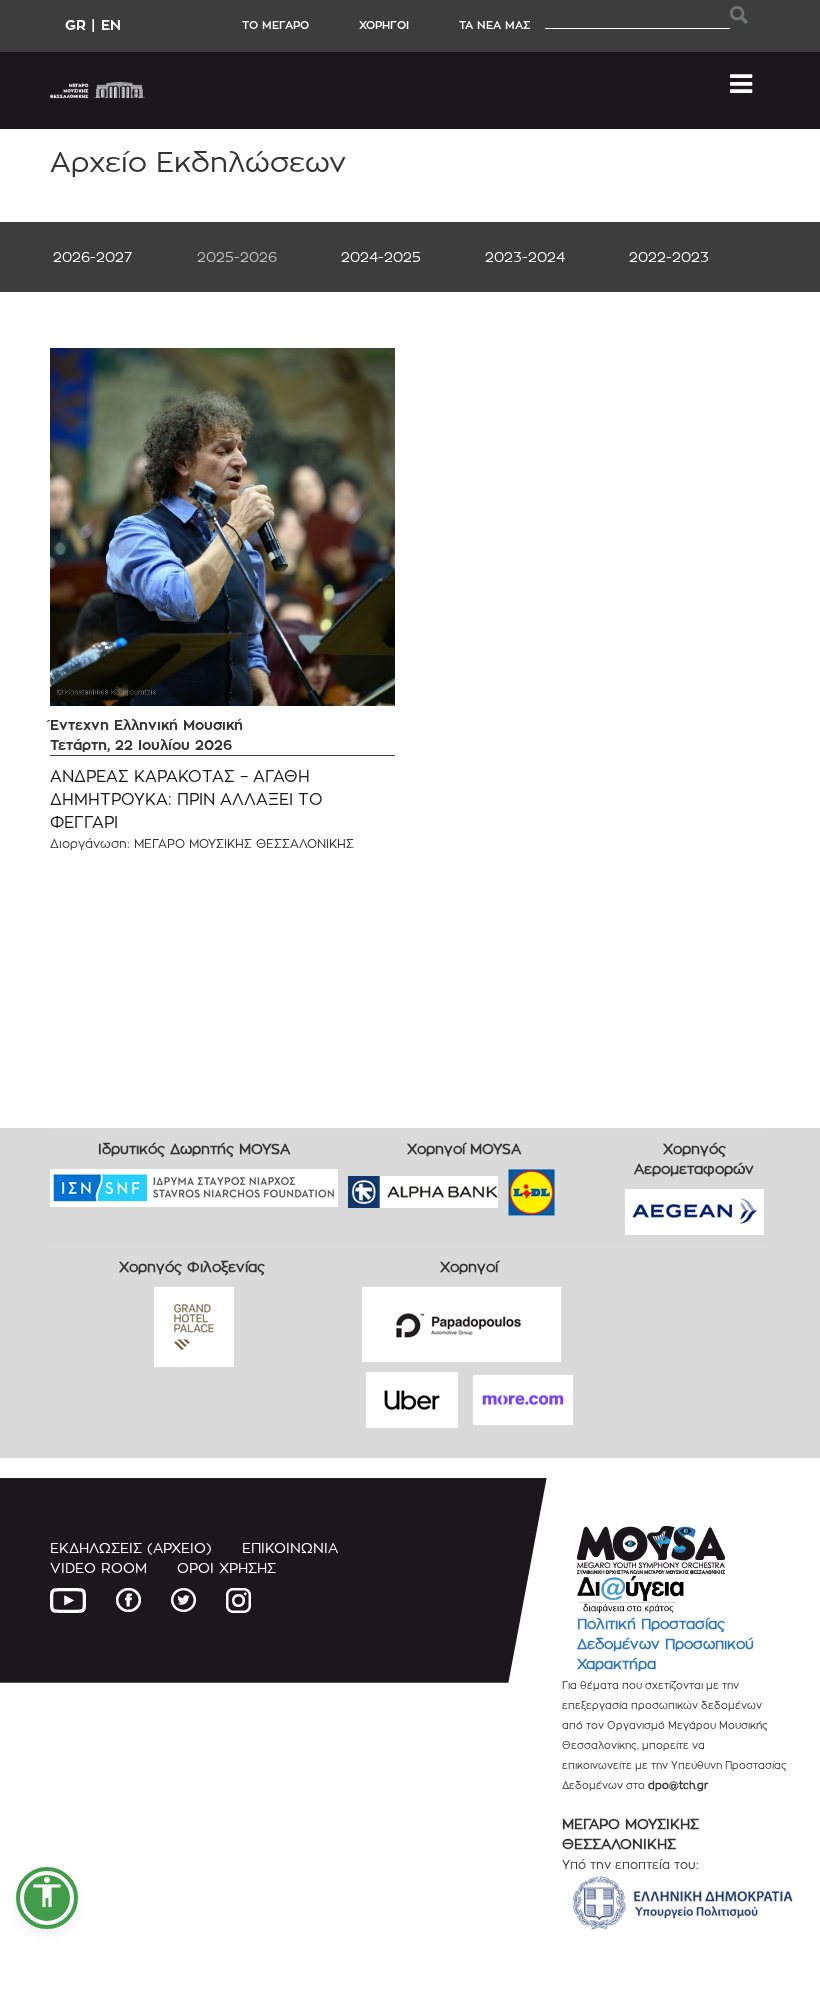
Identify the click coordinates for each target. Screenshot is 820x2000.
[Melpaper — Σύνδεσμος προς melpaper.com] (590, 1185)
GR (75, 24)
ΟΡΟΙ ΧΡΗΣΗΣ (226, 1567)
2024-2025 (381, 256)
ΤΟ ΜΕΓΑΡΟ (275, 25)
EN (111, 24)
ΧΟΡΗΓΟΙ (384, 25)
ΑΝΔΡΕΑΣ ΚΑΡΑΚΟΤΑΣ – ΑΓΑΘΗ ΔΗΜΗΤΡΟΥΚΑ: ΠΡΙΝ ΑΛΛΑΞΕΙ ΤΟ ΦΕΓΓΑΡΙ (186, 799)
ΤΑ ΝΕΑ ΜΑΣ (494, 25)
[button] (47, 1898)
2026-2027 (92, 256)
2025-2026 (237, 256)
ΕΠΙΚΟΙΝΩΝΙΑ (290, 1547)
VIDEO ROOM (98, 1567)
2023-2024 (525, 256)
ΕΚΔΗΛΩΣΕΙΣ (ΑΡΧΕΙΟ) (131, 1547)
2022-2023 (669, 256)
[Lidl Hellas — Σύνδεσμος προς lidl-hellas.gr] (503, 1185)
